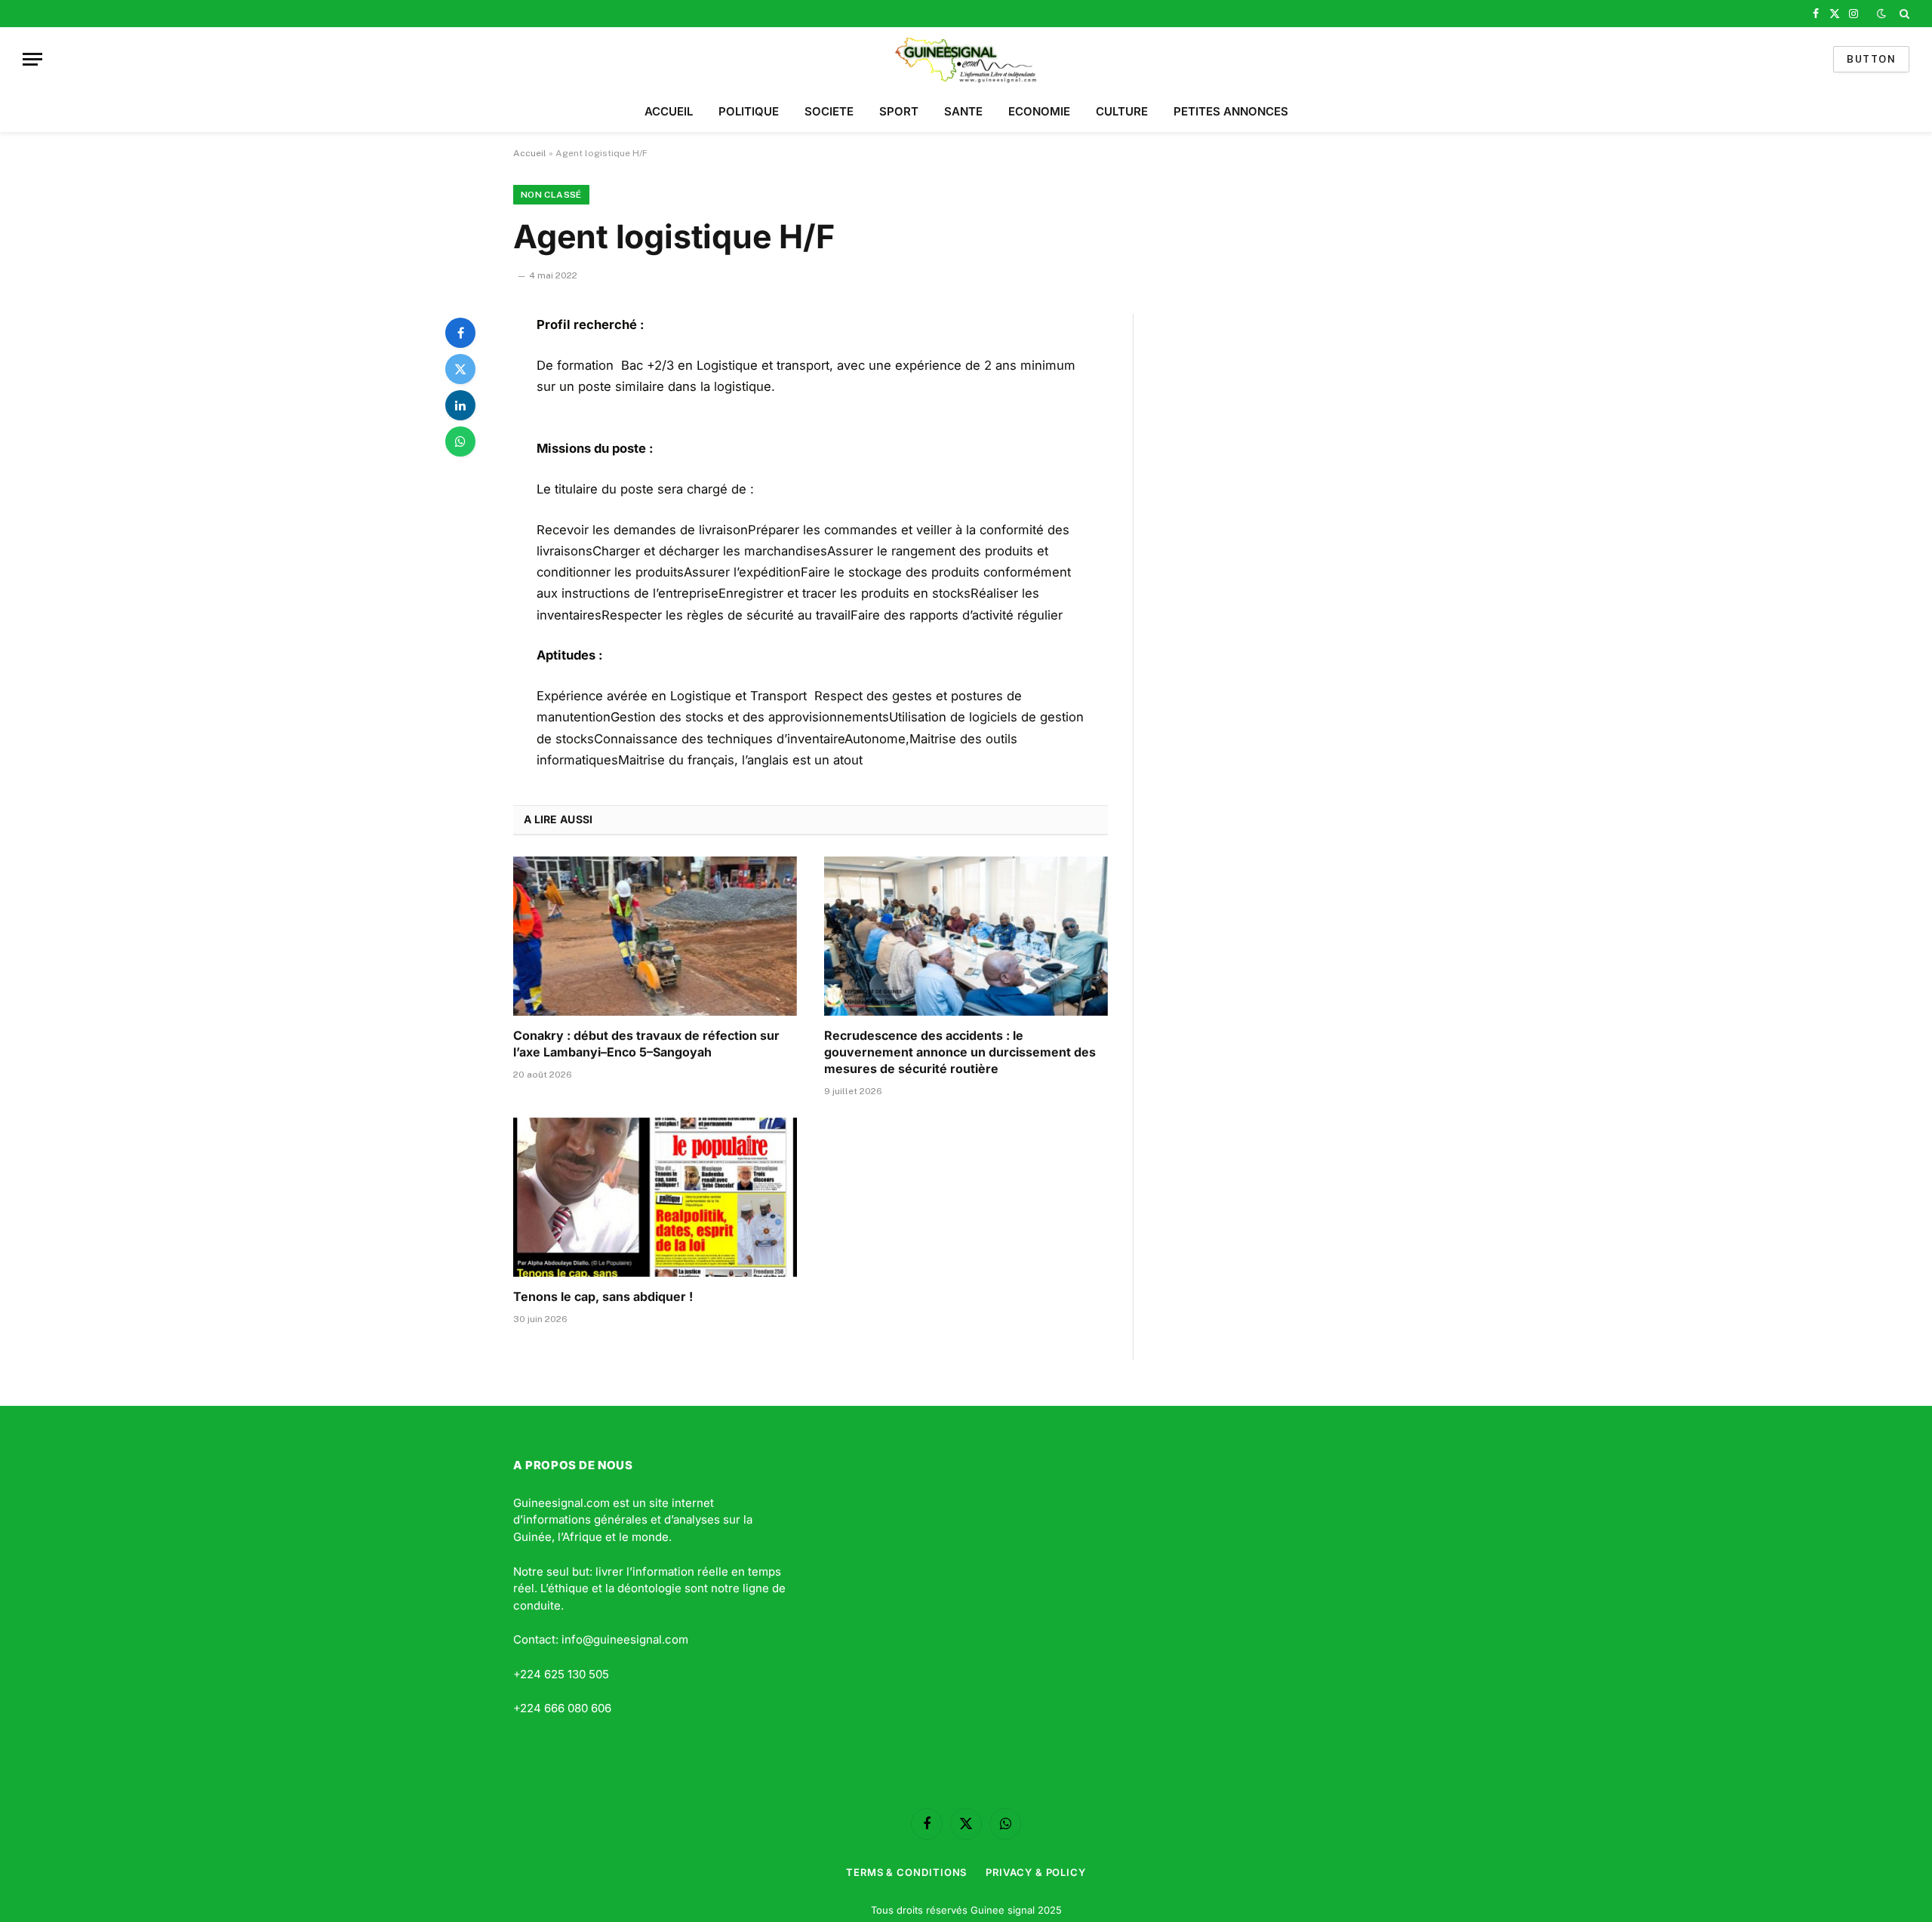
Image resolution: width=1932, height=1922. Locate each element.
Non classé (551, 195)
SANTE (963, 111)
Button (1871, 59)
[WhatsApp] (460, 441)
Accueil (530, 153)
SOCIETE (829, 111)
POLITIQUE (749, 111)
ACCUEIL (669, 111)
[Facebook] (460, 333)
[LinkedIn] (460, 405)
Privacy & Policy (1036, 1872)
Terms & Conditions (906, 1872)
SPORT (899, 111)
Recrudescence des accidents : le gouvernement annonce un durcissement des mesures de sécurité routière (960, 1052)
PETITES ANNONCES (1231, 111)
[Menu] (32, 59)
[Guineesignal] (966, 59)
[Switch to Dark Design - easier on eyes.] (1881, 14)
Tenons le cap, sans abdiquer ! (603, 1296)
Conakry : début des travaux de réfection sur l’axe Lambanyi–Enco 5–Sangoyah (646, 1044)
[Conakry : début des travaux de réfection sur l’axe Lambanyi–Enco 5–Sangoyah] (655, 936)
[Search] (1903, 14)
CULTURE (1122, 111)
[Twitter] (460, 369)
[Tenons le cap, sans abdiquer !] (655, 1198)
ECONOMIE (1039, 111)
